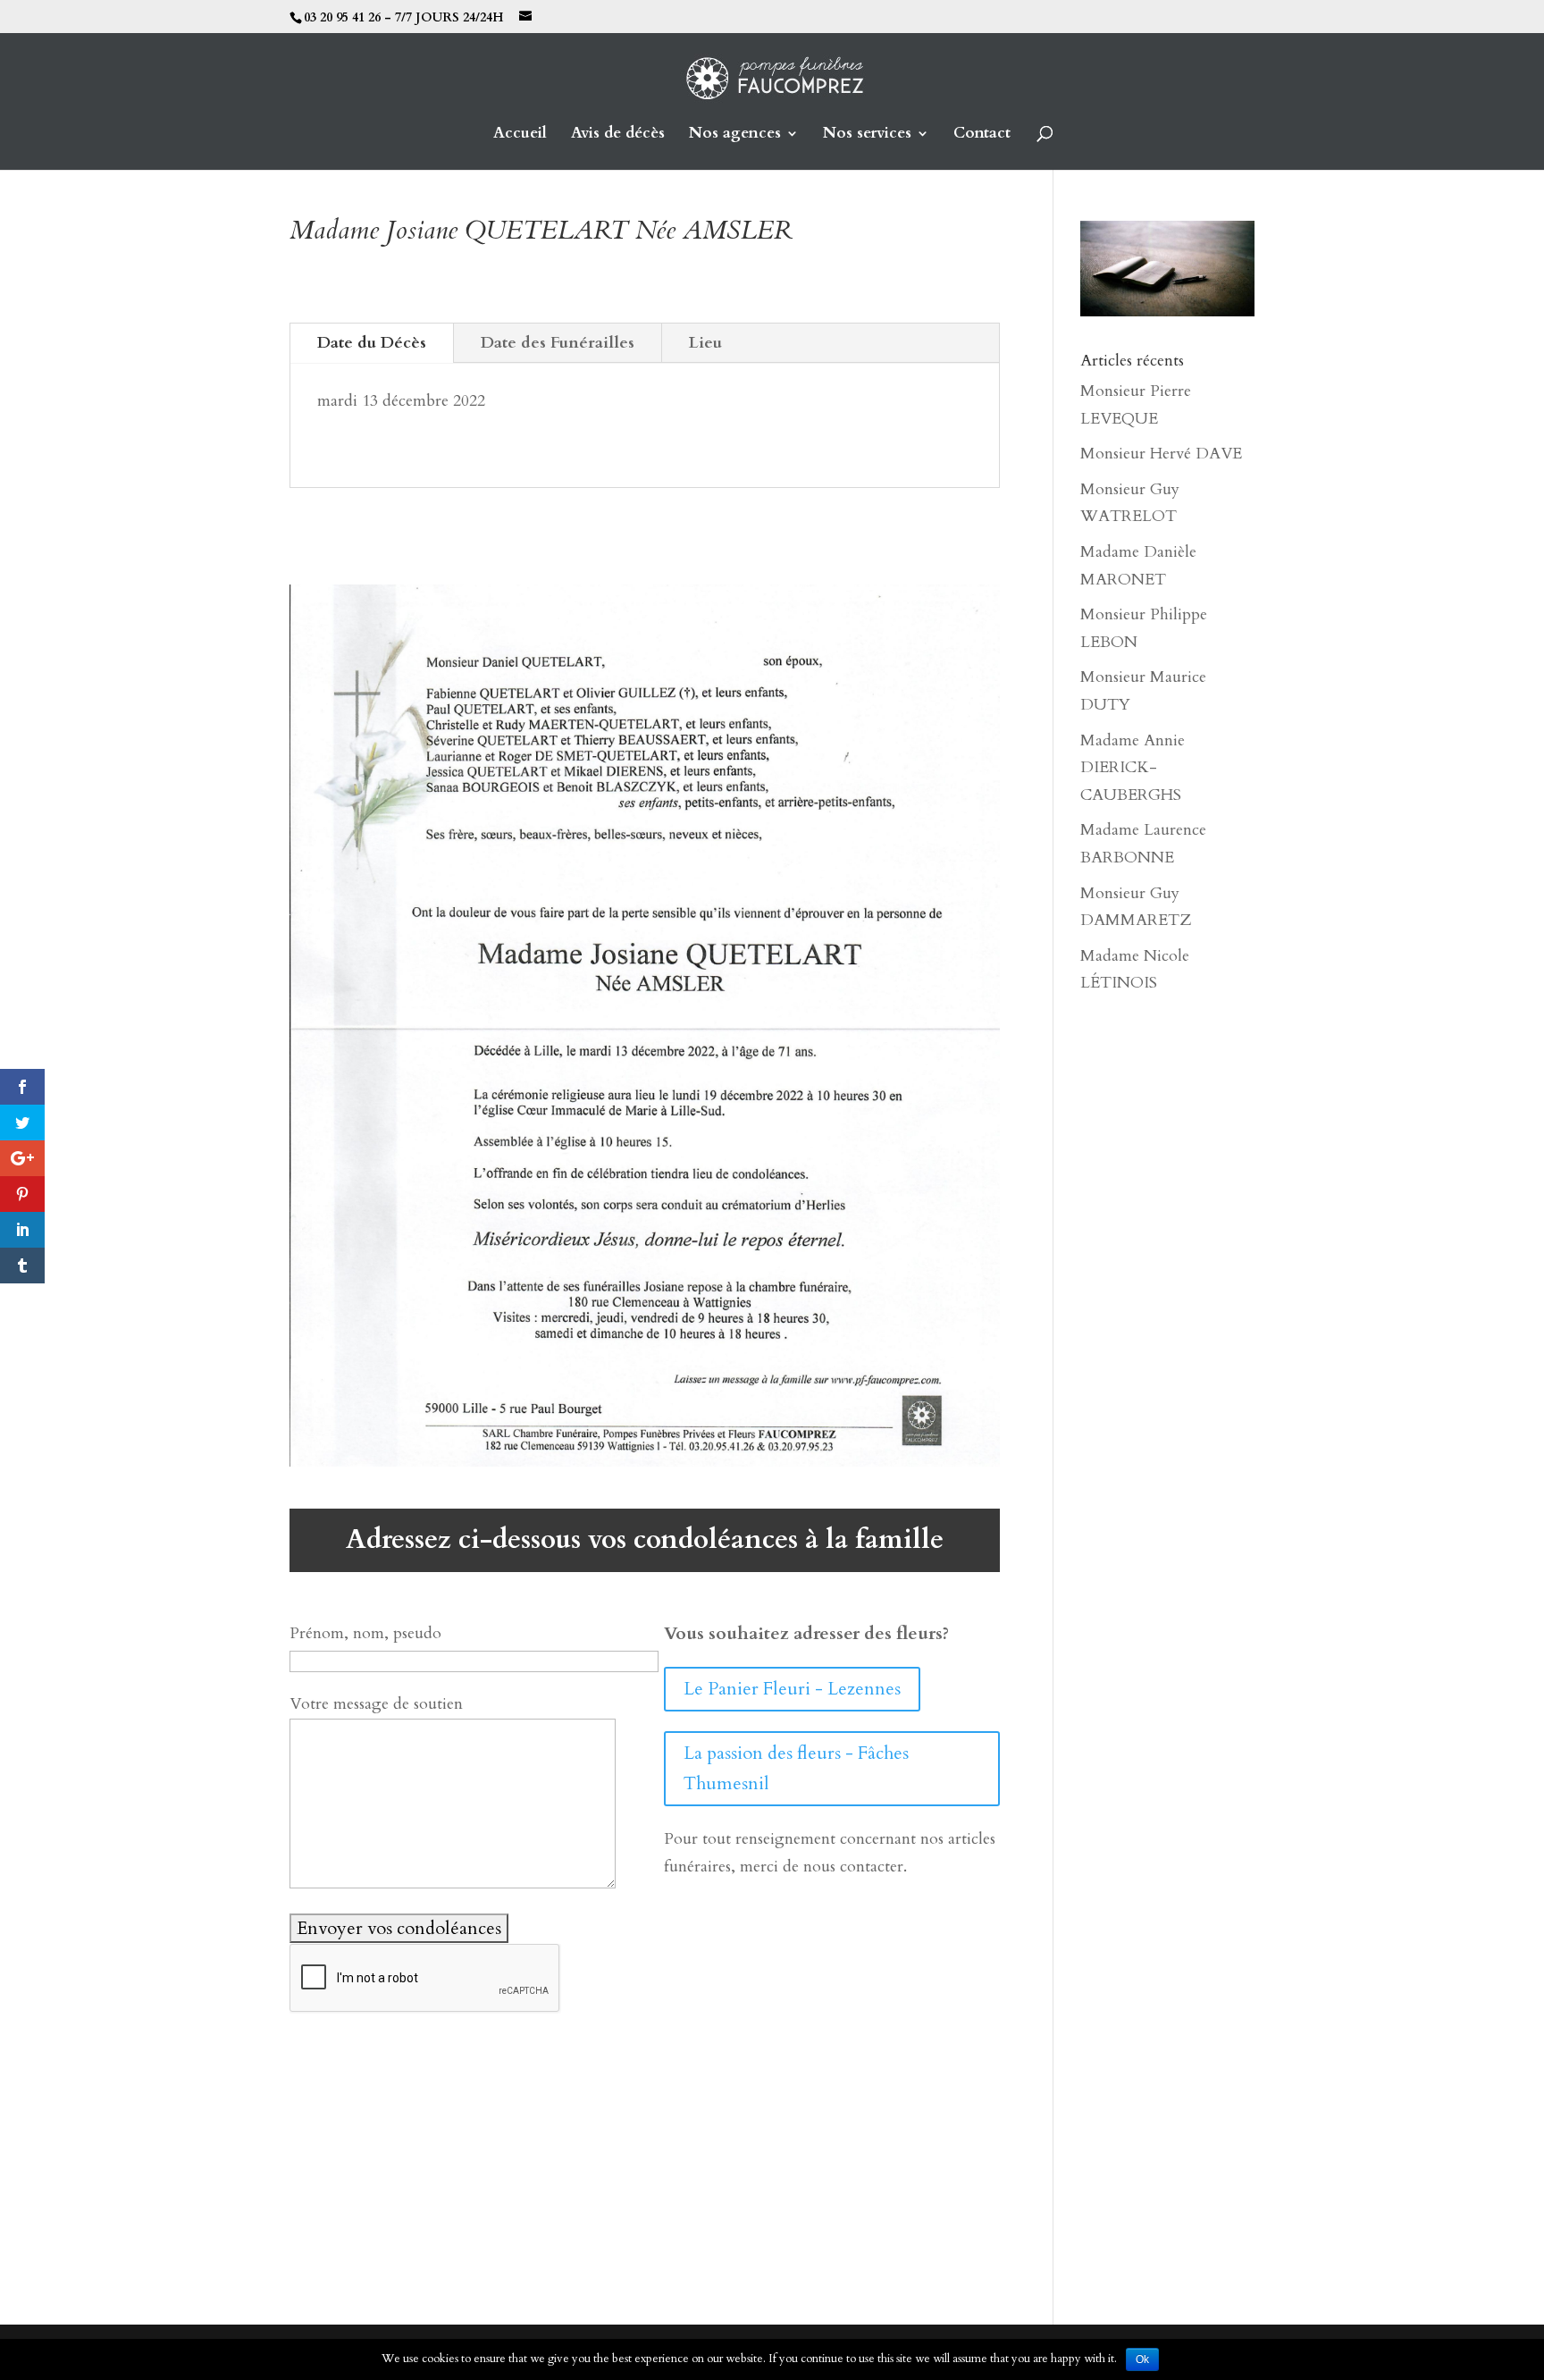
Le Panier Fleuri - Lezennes (792, 1689)
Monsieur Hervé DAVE (1161, 454)
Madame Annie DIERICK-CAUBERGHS (1133, 768)
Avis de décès (618, 135)
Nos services (867, 135)
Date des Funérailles (558, 343)
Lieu (705, 343)
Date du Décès (372, 343)
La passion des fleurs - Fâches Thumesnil (796, 1768)
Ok (1142, 2359)
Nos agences (735, 135)
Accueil (520, 135)
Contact (982, 135)
